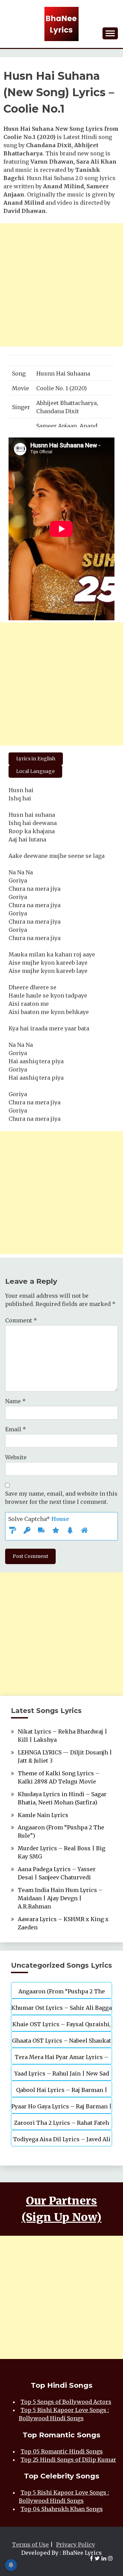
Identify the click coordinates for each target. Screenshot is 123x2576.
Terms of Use (30, 2545)
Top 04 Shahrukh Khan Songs (62, 2509)
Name (15, 1401)
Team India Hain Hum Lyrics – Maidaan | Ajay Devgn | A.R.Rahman (60, 1898)
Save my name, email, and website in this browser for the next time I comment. (61, 1498)
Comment (21, 1320)
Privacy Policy (76, 2545)
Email (16, 1429)
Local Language (35, 771)
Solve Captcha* (39, 1519)
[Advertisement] (61, 285)
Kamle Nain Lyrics (43, 1815)
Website (16, 1457)
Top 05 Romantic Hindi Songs (62, 2451)
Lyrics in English (36, 759)
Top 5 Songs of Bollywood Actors (66, 2402)
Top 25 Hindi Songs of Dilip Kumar (68, 2460)
